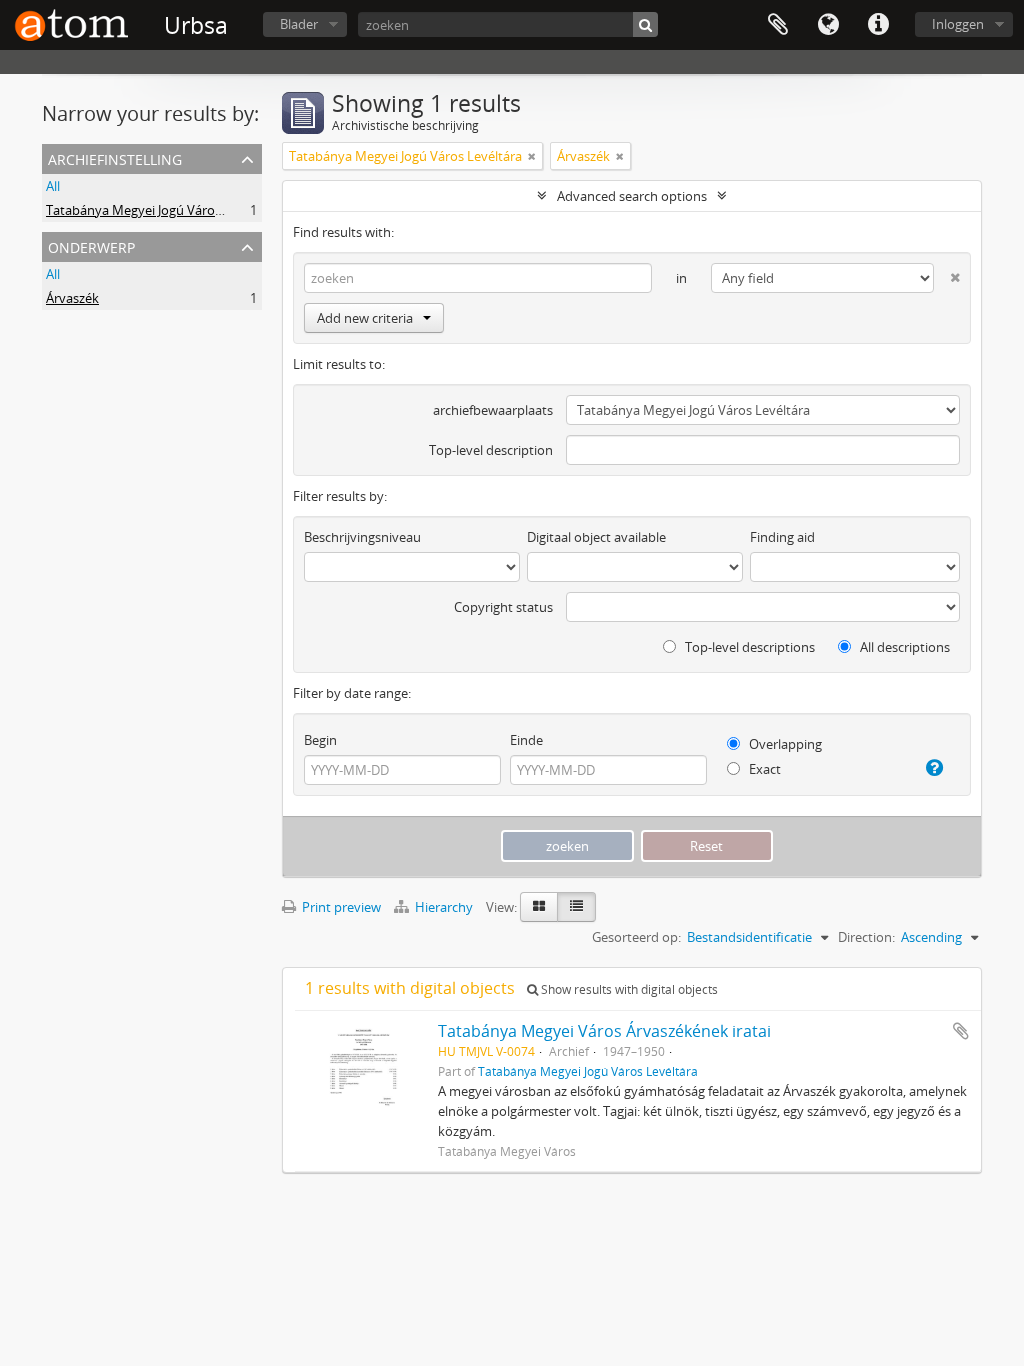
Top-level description (491, 450)
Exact (763, 769)
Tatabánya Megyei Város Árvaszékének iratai (604, 1031)
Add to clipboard (961, 1031)
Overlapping (784, 744)
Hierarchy (444, 907)
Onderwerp (91, 245)
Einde (526, 740)
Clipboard (778, 25)
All (53, 186)
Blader (299, 24)
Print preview (340, 907)
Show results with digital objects (628, 989)
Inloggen (958, 24)
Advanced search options (632, 196)
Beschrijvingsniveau (362, 537)
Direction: (866, 937)
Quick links (878, 25)
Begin (320, 740)
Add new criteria (365, 318)
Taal (828, 25)
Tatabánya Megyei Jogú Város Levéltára (162, 210)
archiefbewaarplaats (493, 410)
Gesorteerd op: (636, 937)
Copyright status (503, 607)
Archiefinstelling (115, 157)
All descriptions (903, 647)
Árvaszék (72, 298)
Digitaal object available (596, 537)
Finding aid (782, 537)
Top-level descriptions (748, 647)
